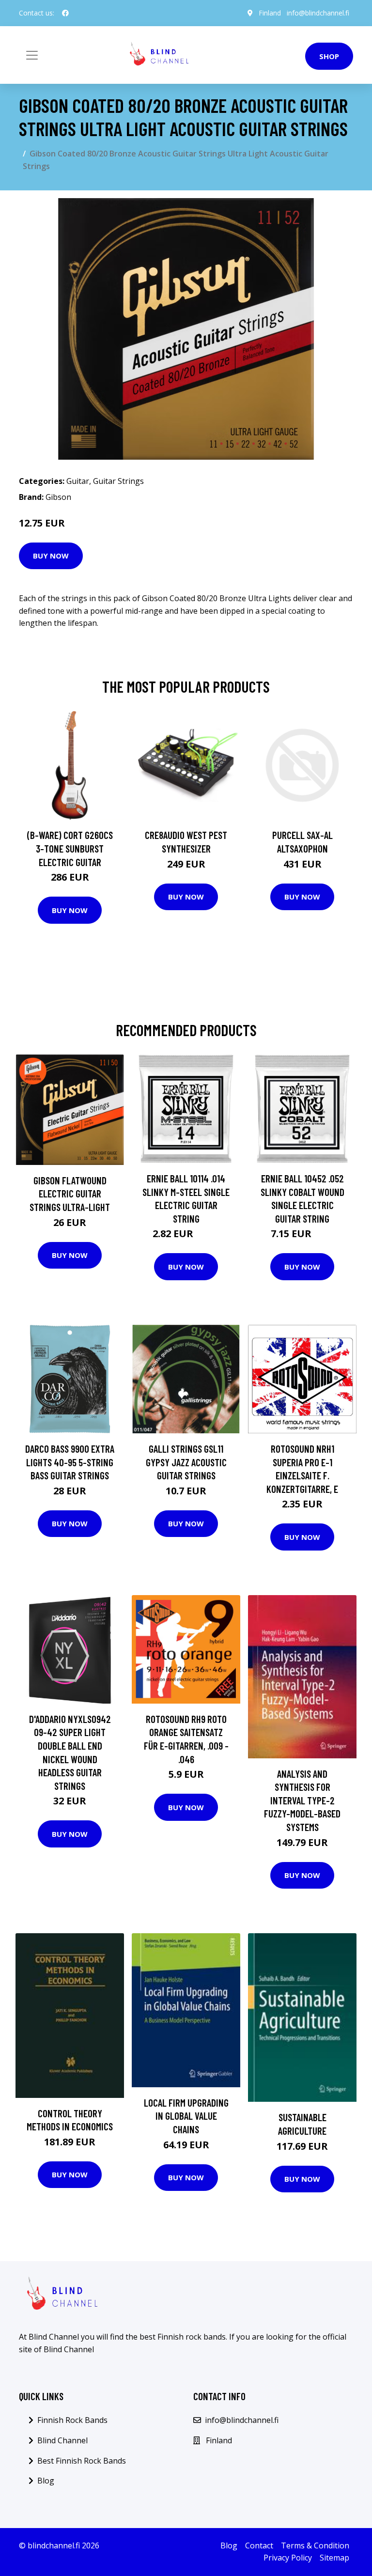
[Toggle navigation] (32, 55)
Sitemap (334, 2558)
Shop (329, 56)
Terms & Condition (315, 2545)
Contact (259, 2545)
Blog (46, 2481)
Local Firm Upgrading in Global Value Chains (186, 2116)
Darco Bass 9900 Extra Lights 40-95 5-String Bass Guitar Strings (70, 1462)
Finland (270, 13)
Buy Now (51, 556)
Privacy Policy (288, 2558)
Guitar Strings (118, 481)
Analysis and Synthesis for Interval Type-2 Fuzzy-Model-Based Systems (302, 1800)
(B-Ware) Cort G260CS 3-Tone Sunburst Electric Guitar (70, 848)
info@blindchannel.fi (318, 13)
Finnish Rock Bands (72, 2420)
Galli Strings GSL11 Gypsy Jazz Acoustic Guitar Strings (186, 1462)
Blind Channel (62, 2440)
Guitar (78, 481)
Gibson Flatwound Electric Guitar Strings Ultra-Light (70, 1194)
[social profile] (65, 13)
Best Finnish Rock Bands (82, 2461)
